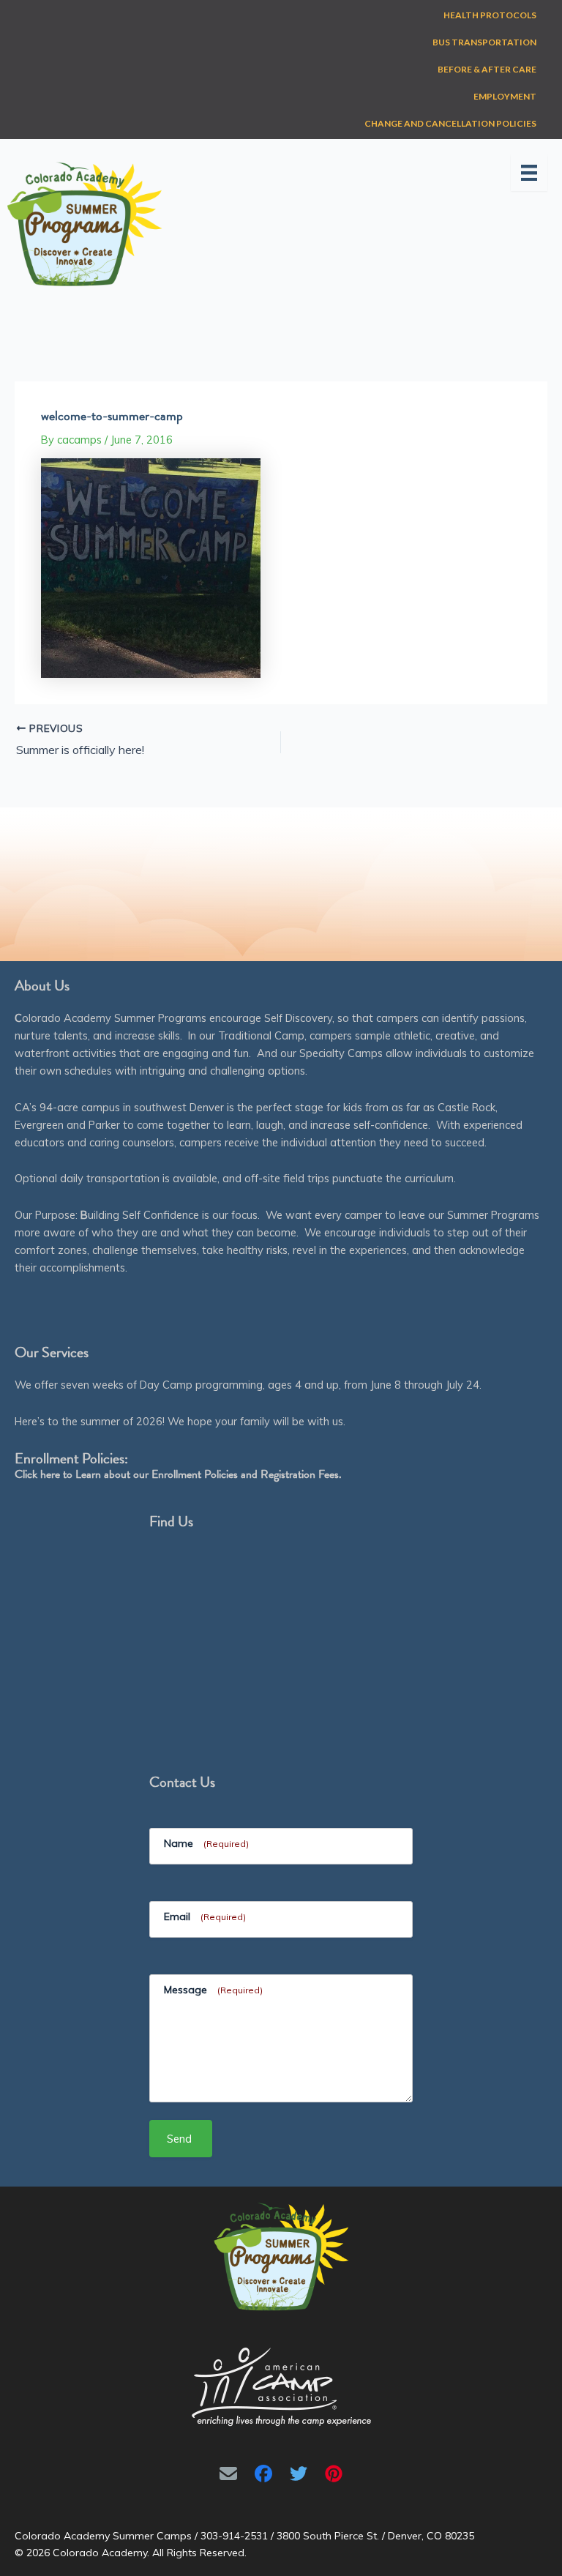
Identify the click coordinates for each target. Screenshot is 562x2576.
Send (179, 2139)
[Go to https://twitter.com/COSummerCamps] (299, 2474)
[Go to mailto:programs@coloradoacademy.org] (228, 2474)
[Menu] (529, 173)
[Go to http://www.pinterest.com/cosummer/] (334, 2474)
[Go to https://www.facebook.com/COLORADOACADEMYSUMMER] (263, 2474)
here (50, 1474)
